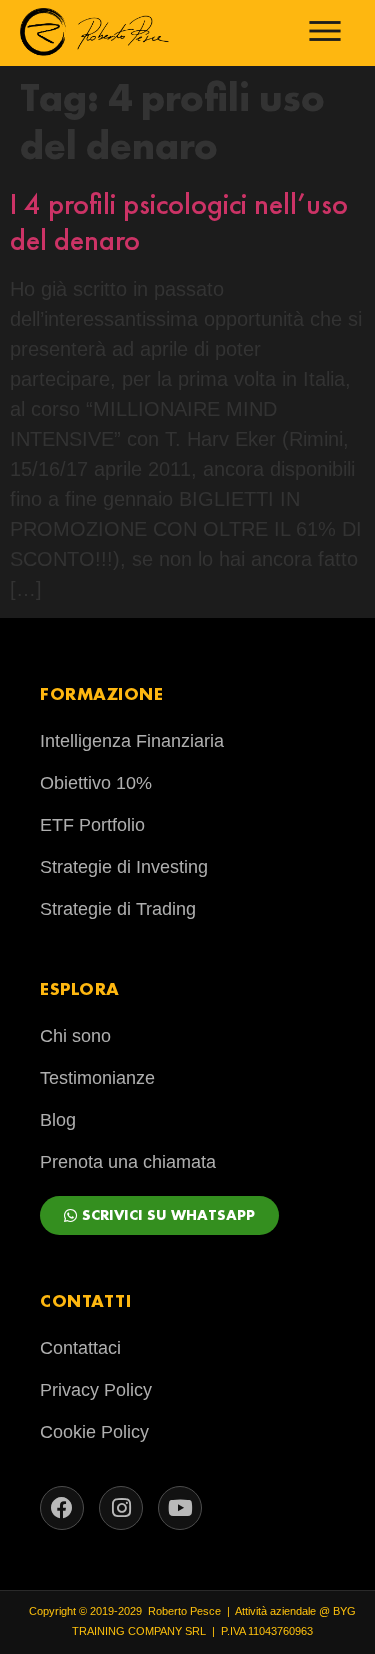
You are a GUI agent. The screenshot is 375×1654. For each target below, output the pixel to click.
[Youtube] (180, 1508)
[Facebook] (62, 1508)
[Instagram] (121, 1508)
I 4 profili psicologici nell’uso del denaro (179, 222)
